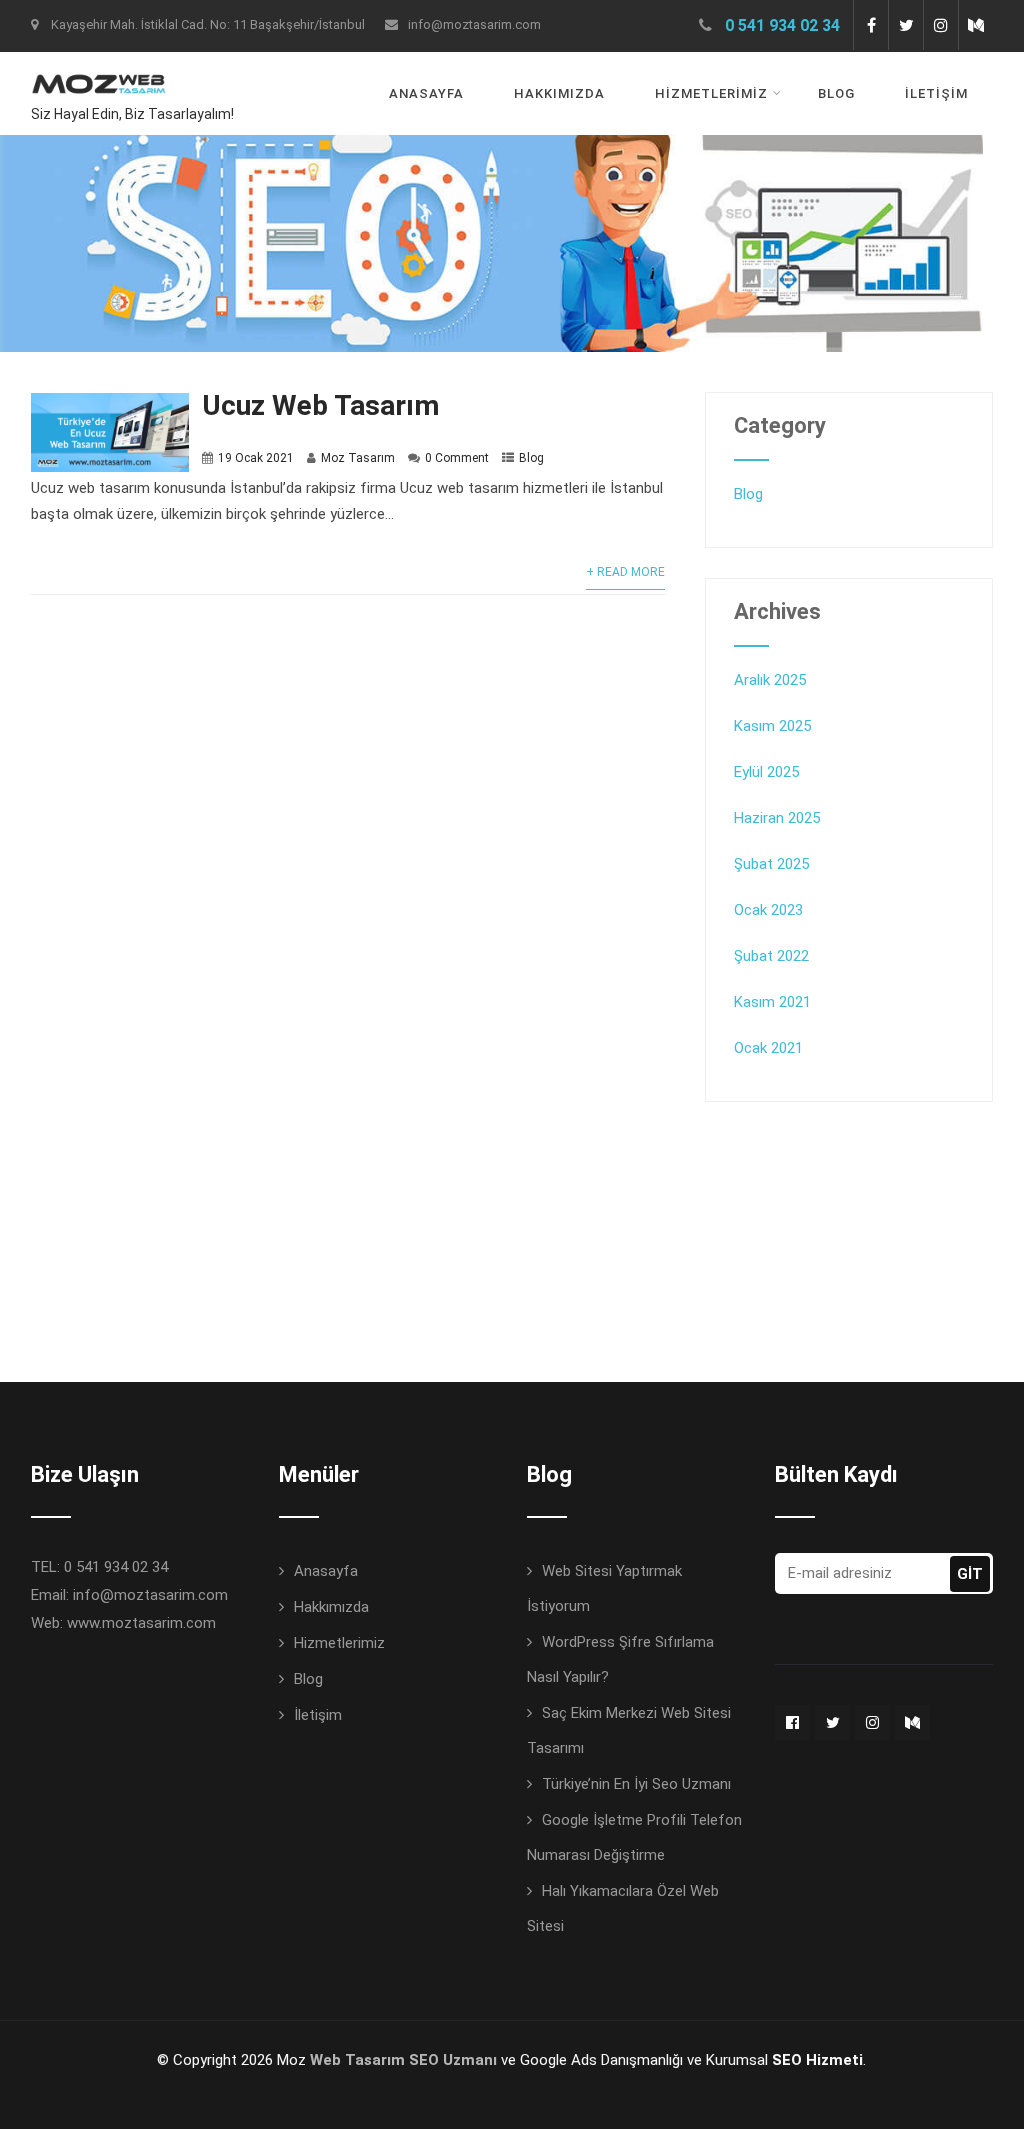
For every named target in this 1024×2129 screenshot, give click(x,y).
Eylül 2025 (766, 772)
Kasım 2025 (772, 726)
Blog (836, 93)
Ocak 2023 (768, 910)
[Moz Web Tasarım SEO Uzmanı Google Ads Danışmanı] (98, 65)
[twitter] (905, 25)
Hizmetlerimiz (711, 93)
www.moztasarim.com (141, 1623)
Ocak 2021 (768, 1048)
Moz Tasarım (358, 458)
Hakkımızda (559, 93)
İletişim (936, 93)
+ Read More (625, 572)
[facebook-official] (792, 1722)
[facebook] (870, 25)
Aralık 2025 (770, 680)
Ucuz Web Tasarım (320, 405)
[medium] (975, 25)
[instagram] (940, 25)
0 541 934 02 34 (782, 25)
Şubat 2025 (771, 864)
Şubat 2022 (771, 956)
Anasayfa (426, 93)
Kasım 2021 (772, 1002)
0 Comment (457, 458)
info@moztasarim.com (474, 24)
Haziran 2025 (777, 818)
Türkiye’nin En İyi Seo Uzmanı (636, 1784)
